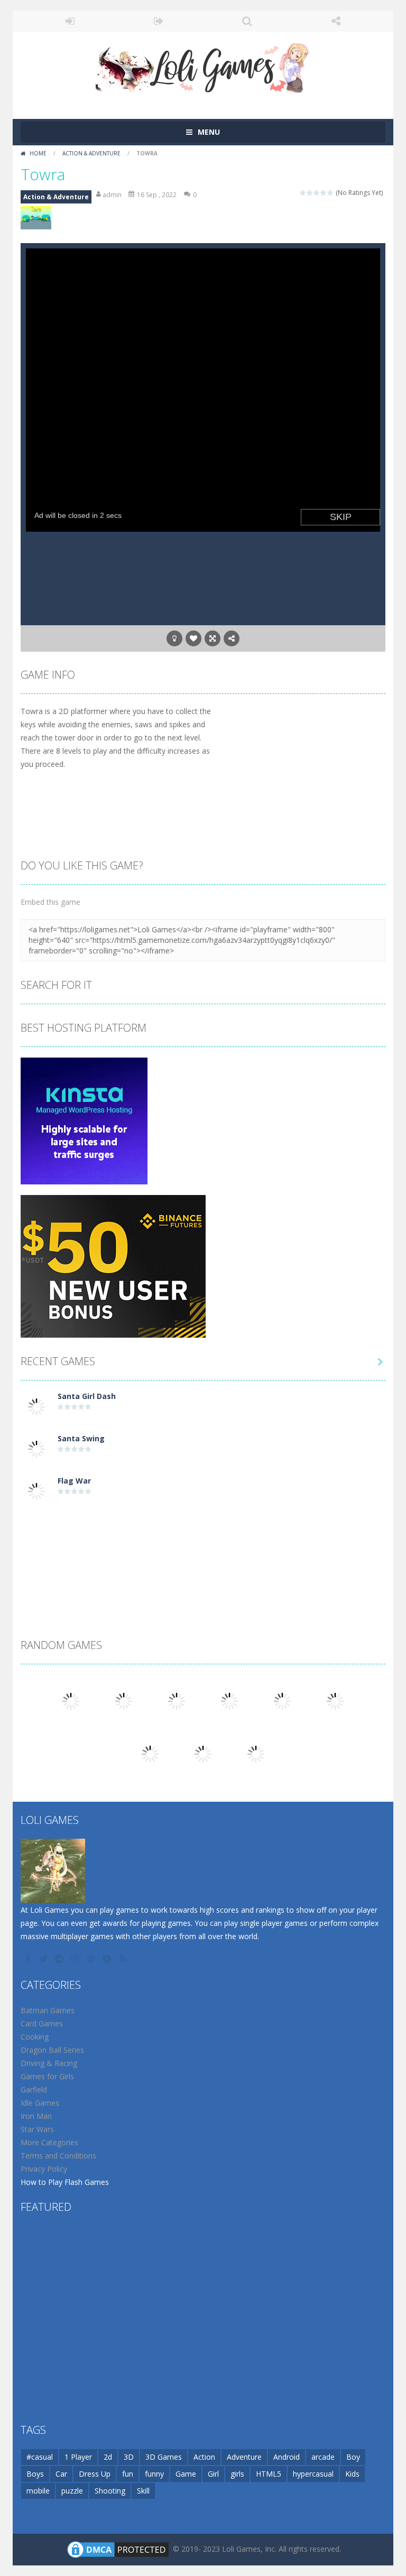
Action (204, 2457)
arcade (323, 2457)
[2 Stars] (310, 193)
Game (186, 2474)
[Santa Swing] (36, 1448)
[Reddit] (60, 1959)
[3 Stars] (317, 193)
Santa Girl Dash (87, 1396)
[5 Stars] (331, 193)
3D (129, 2457)
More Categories (49, 2142)
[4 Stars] (324, 193)
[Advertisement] (203, 1541)
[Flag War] (36, 1491)
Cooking (35, 2037)
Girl (213, 2474)
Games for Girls (47, 2076)
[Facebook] (29, 1959)
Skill (143, 2491)
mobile (38, 2491)
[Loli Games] (203, 65)
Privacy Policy (44, 2169)
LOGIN (70, 21)
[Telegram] (108, 1959)
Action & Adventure (91, 153)
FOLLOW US (336, 21)
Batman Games (48, 2010)
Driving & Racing (49, 2063)
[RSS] (124, 1959)
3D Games (164, 2457)
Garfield (34, 2089)
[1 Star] (303, 193)
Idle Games (40, 2103)
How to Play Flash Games (65, 2182)
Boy (353, 2457)
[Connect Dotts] (282, 1701)
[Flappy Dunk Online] (229, 1701)
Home (38, 153)
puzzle (72, 2491)
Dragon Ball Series (52, 2050)
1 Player (78, 2457)
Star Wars (37, 2129)
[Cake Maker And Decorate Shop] (124, 1701)
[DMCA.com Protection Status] (118, 2549)
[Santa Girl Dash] (36, 1406)
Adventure (244, 2457)
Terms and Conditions (58, 2156)
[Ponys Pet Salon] (150, 1753)
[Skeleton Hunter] (256, 1753)
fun (128, 2474)
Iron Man (36, 2116)
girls (237, 2474)
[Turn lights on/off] (174, 638)
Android (287, 2457)
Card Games (42, 2023)
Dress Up (95, 2474)
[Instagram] (76, 1959)
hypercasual (313, 2474)
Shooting (110, 2491)
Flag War (74, 1481)
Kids (352, 2474)
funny (154, 2474)
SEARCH (247, 21)
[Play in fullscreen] (213, 638)
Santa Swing (81, 1438)
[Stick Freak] (177, 1701)
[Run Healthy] (203, 1753)
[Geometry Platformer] (71, 1701)
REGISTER (159, 21)
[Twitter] (44, 1959)
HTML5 (269, 2474)
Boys (35, 2474)
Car (61, 2474)
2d (108, 2457)
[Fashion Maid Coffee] (335, 1701)
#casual (40, 2457)
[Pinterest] (92, 1959)
